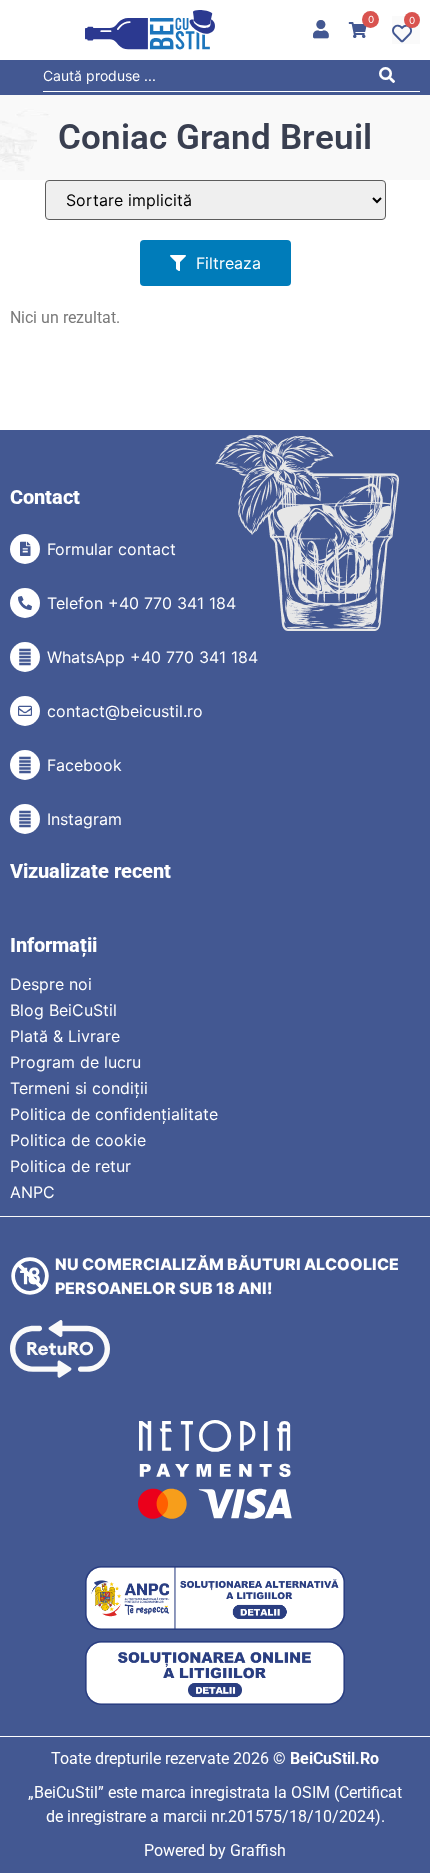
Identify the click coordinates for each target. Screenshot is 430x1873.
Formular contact (111, 549)
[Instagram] (25, 819)
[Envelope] (25, 711)
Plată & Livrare (65, 1036)
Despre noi (51, 984)
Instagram (84, 819)
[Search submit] (391, 78)
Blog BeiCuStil (63, 1010)
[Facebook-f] (25, 765)
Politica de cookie (78, 1140)
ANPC (32, 1192)
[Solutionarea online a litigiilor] (215, 1673)
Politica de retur (70, 1166)
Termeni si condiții (79, 1088)
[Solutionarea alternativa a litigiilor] (215, 1598)
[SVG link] (150, 30)
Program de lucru (75, 1062)
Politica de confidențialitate (114, 1114)
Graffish (258, 1850)
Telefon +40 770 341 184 (141, 603)
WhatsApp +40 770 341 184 (152, 657)
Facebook (84, 765)
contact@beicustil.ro (125, 711)
